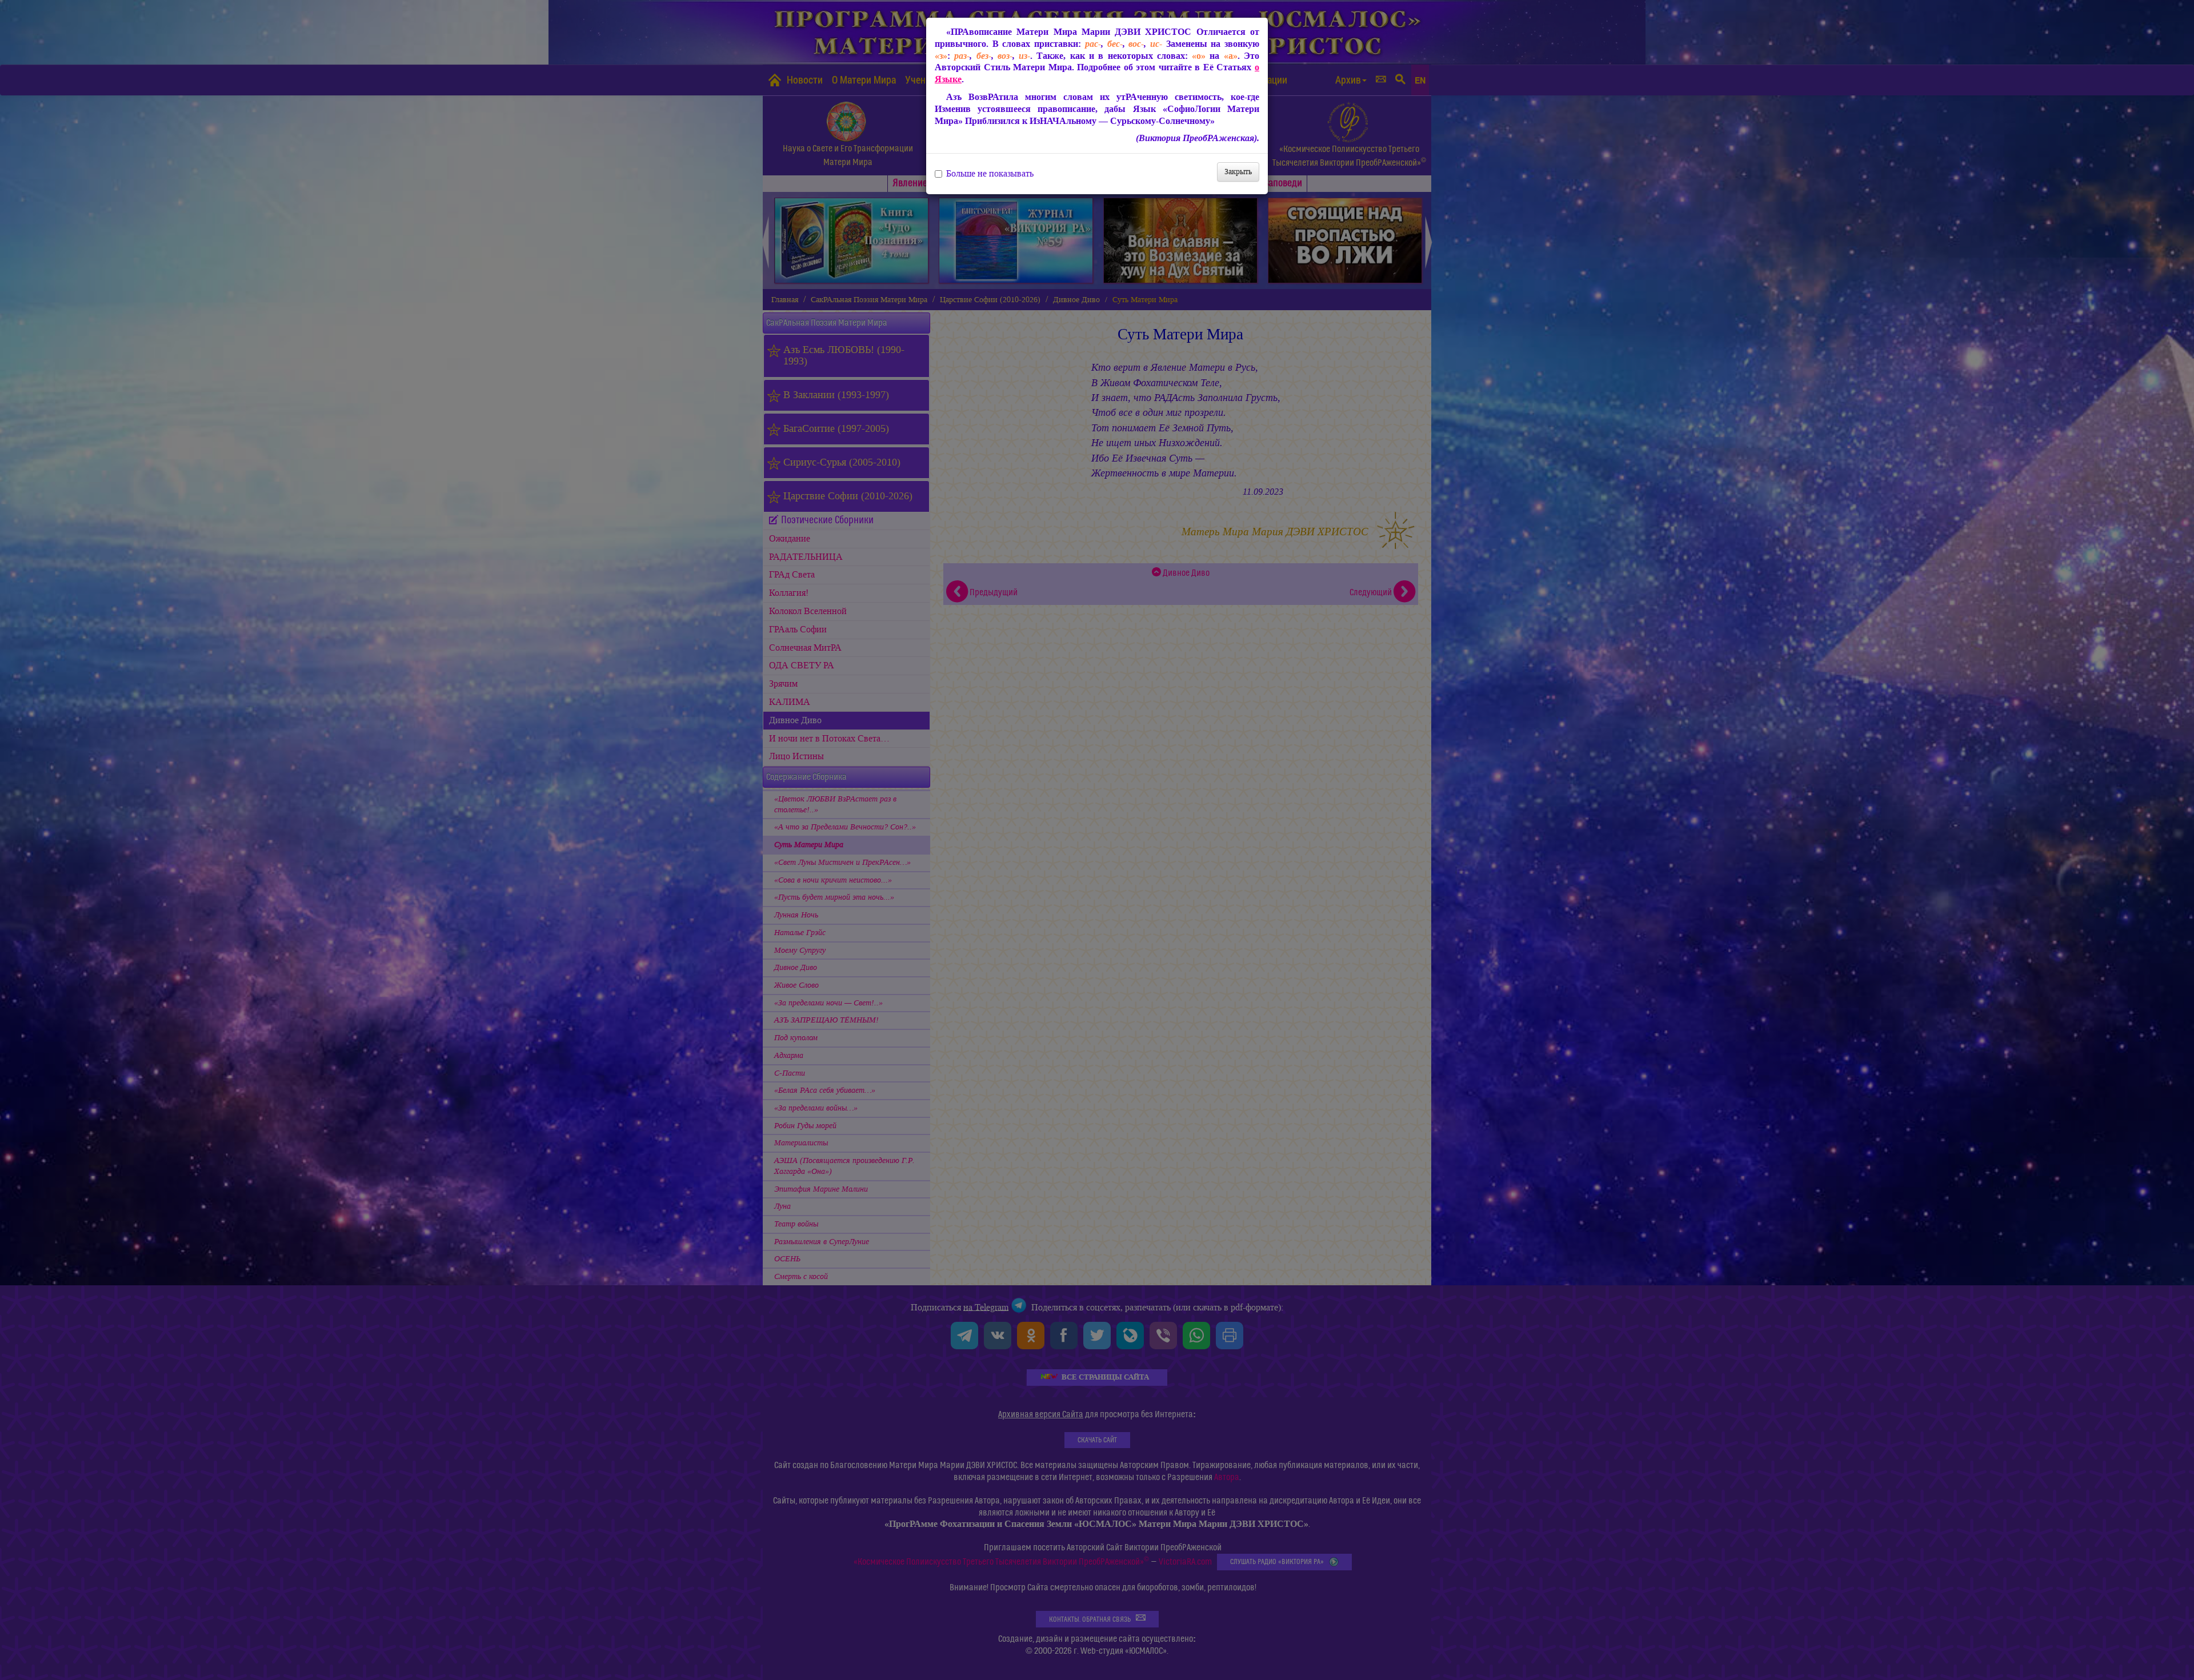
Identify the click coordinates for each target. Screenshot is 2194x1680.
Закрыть (1238, 172)
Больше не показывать (990, 174)
